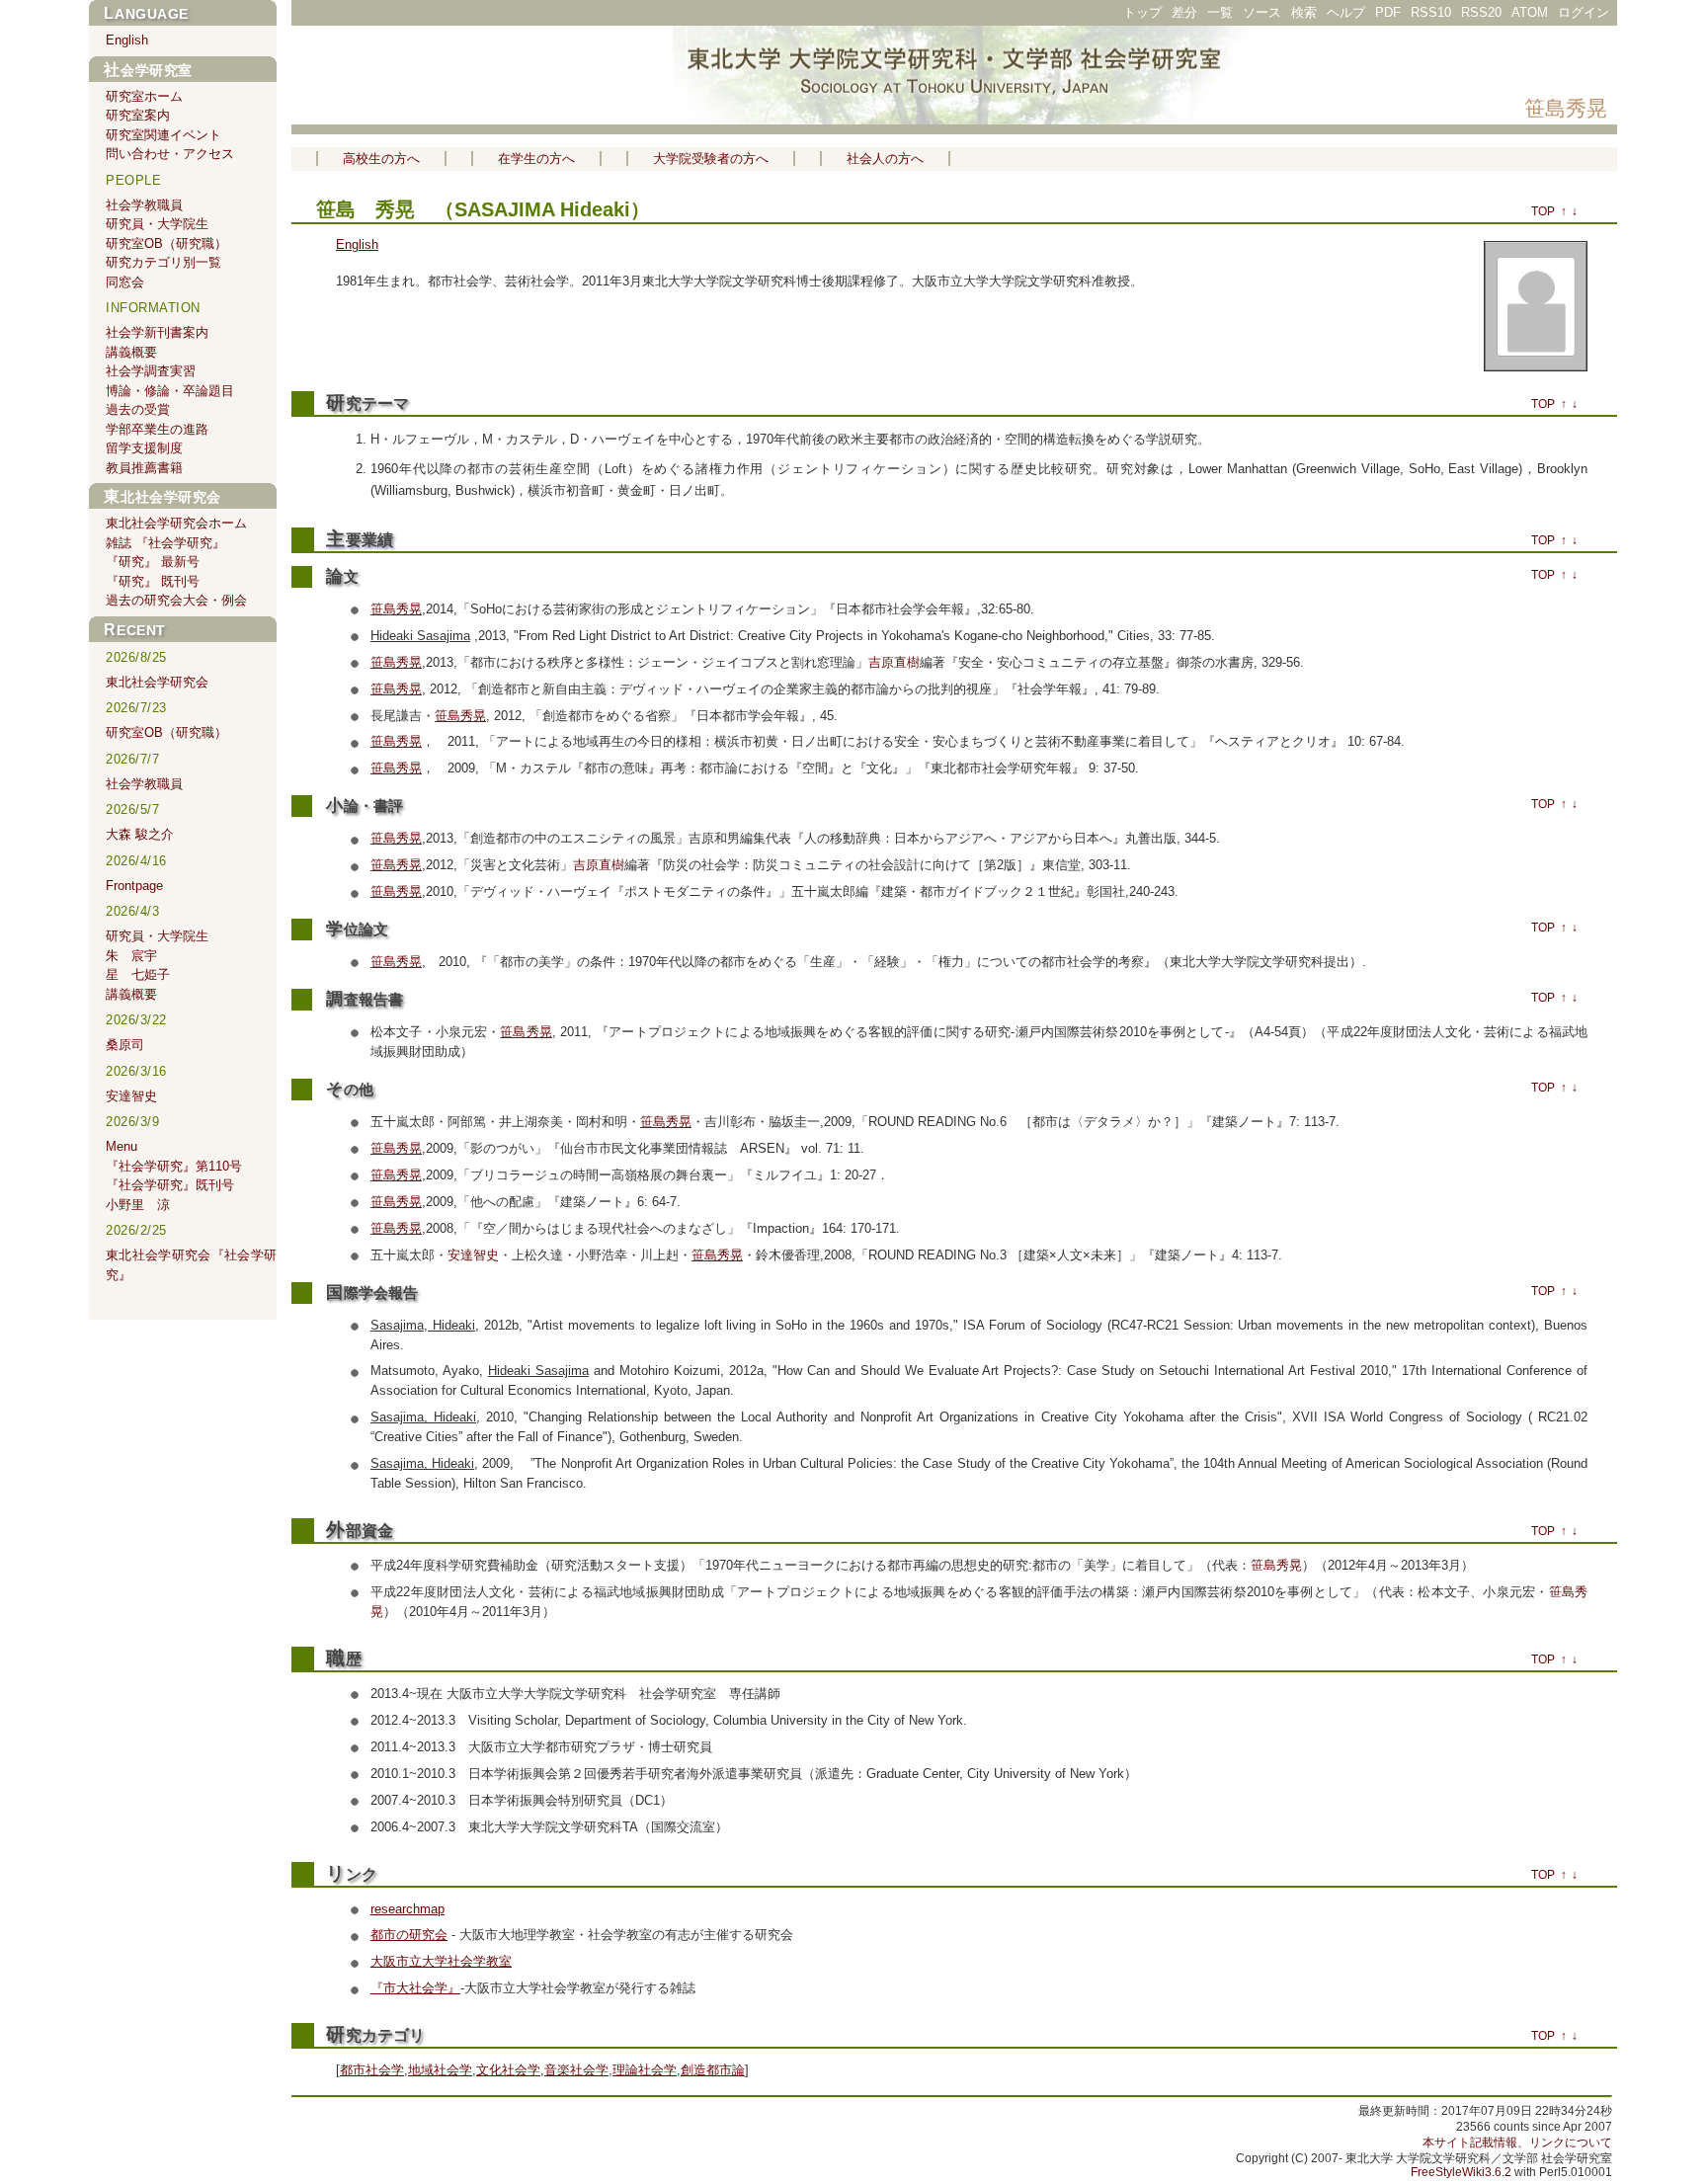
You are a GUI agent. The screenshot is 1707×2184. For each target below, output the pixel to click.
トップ (1142, 12)
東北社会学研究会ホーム (176, 523)
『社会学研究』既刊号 (170, 1185)
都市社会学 (372, 2070)
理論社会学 (645, 2070)
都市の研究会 (409, 1935)
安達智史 (473, 1255)
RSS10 (1431, 12)
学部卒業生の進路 (157, 429)
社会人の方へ (885, 159)
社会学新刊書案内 (157, 332)
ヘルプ (1346, 12)
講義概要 (131, 352)
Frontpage (134, 886)
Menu (122, 1146)
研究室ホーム (144, 96)
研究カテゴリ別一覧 (163, 262)
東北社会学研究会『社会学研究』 (191, 1265)
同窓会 (125, 282)
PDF (1388, 12)
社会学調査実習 (151, 371)
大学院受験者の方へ (711, 159)
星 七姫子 (138, 974)
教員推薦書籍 (144, 468)
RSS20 (1481, 12)
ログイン (1584, 12)
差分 (1184, 12)
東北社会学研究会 (163, 497)
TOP (1543, 211)
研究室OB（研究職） (166, 243)
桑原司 (125, 1045)
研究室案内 (138, 115)
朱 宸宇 (131, 956)
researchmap (407, 1909)
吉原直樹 (894, 662)
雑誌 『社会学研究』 (165, 543)
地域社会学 (440, 2070)
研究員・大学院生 (157, 224)
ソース (1262, 12)
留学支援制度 (144, 448)
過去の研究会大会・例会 (176, 600)
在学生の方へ (536, 159)
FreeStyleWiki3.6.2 (1461, 2172)
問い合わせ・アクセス (170, 154)
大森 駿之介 (140, 834)
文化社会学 (508, 2070)
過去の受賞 (138, 409)
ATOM (1530, 12)
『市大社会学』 (415, 1988)
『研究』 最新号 (153, 562)
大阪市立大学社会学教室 (441, 1961)
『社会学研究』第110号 (174, 1166)
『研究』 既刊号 (153, 581)
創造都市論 (713, 2070)
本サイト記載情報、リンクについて (1517, 2143)
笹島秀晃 (1566, 108)
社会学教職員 (144, 205)
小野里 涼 (138, 1205)
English (357, 244)
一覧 (1220, 12)
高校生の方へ (381, 159)
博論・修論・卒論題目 (170, 391)
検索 (1304, 12)
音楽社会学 (576, 2070)
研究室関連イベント (163, 135)
